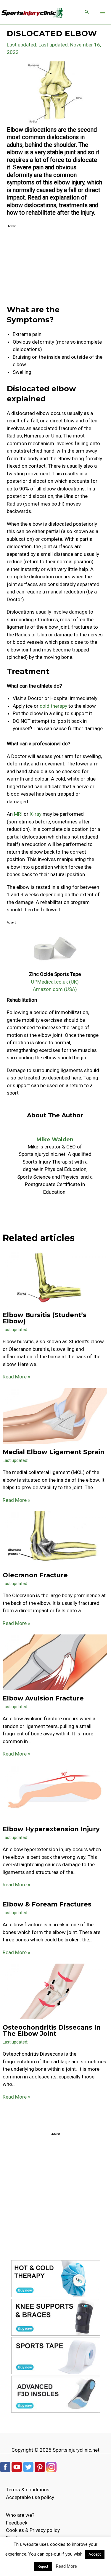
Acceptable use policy (30, 2497)
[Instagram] (51, 2466)
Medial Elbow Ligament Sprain (54, 1452)
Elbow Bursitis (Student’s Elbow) (45, 1318)
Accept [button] (95, 2554)
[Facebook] (5, 2466)
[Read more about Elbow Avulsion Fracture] (55, 1662)
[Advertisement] (55, 267)
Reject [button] (43, 2566)
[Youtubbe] (17, 2466)
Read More (66, 2566)
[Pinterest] (40, 2466)
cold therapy (53, 706)
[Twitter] (28, 2466)
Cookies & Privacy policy (33, 2530)
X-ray (36, 814)
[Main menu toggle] (103, 12)
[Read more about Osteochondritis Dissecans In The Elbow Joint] (55, 1991)
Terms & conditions (28, 2490)
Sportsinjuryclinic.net (76, 2450)
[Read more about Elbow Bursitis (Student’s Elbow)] (55, 1279)
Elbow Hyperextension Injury (51, 1829)
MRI (18, 814)
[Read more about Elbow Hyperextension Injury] (55, 1793)
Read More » (16, 1377)
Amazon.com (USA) (55, 989)
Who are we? (20, 2515)
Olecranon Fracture (35, 1575)
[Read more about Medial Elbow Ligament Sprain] (55, 1415)
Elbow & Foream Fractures (47, 1904)
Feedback (17, 2523)
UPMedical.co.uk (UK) (55, 982)
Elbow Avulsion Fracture (43, 1698)
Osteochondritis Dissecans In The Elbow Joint (52, 2030)
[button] (87, 12)
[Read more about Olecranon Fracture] (55, 1539)
